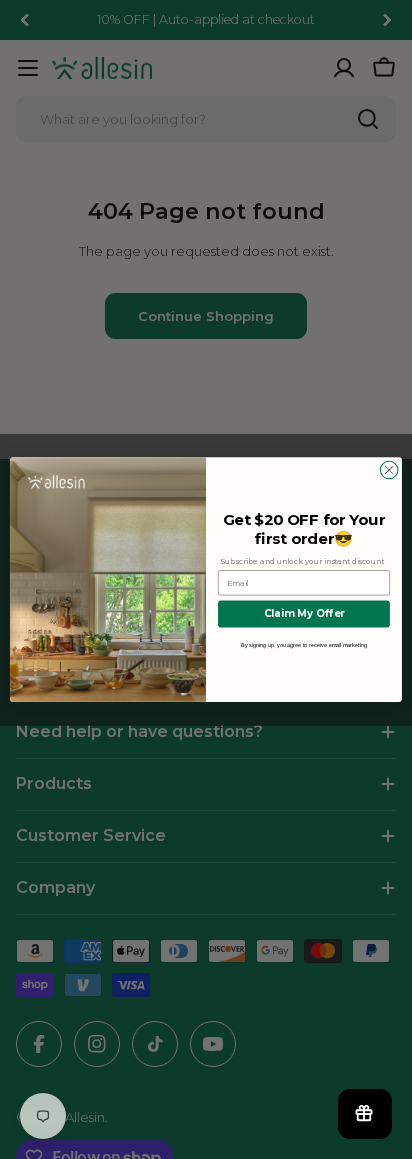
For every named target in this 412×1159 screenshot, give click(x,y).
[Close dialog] (389, 470)
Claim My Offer (304, 614)
